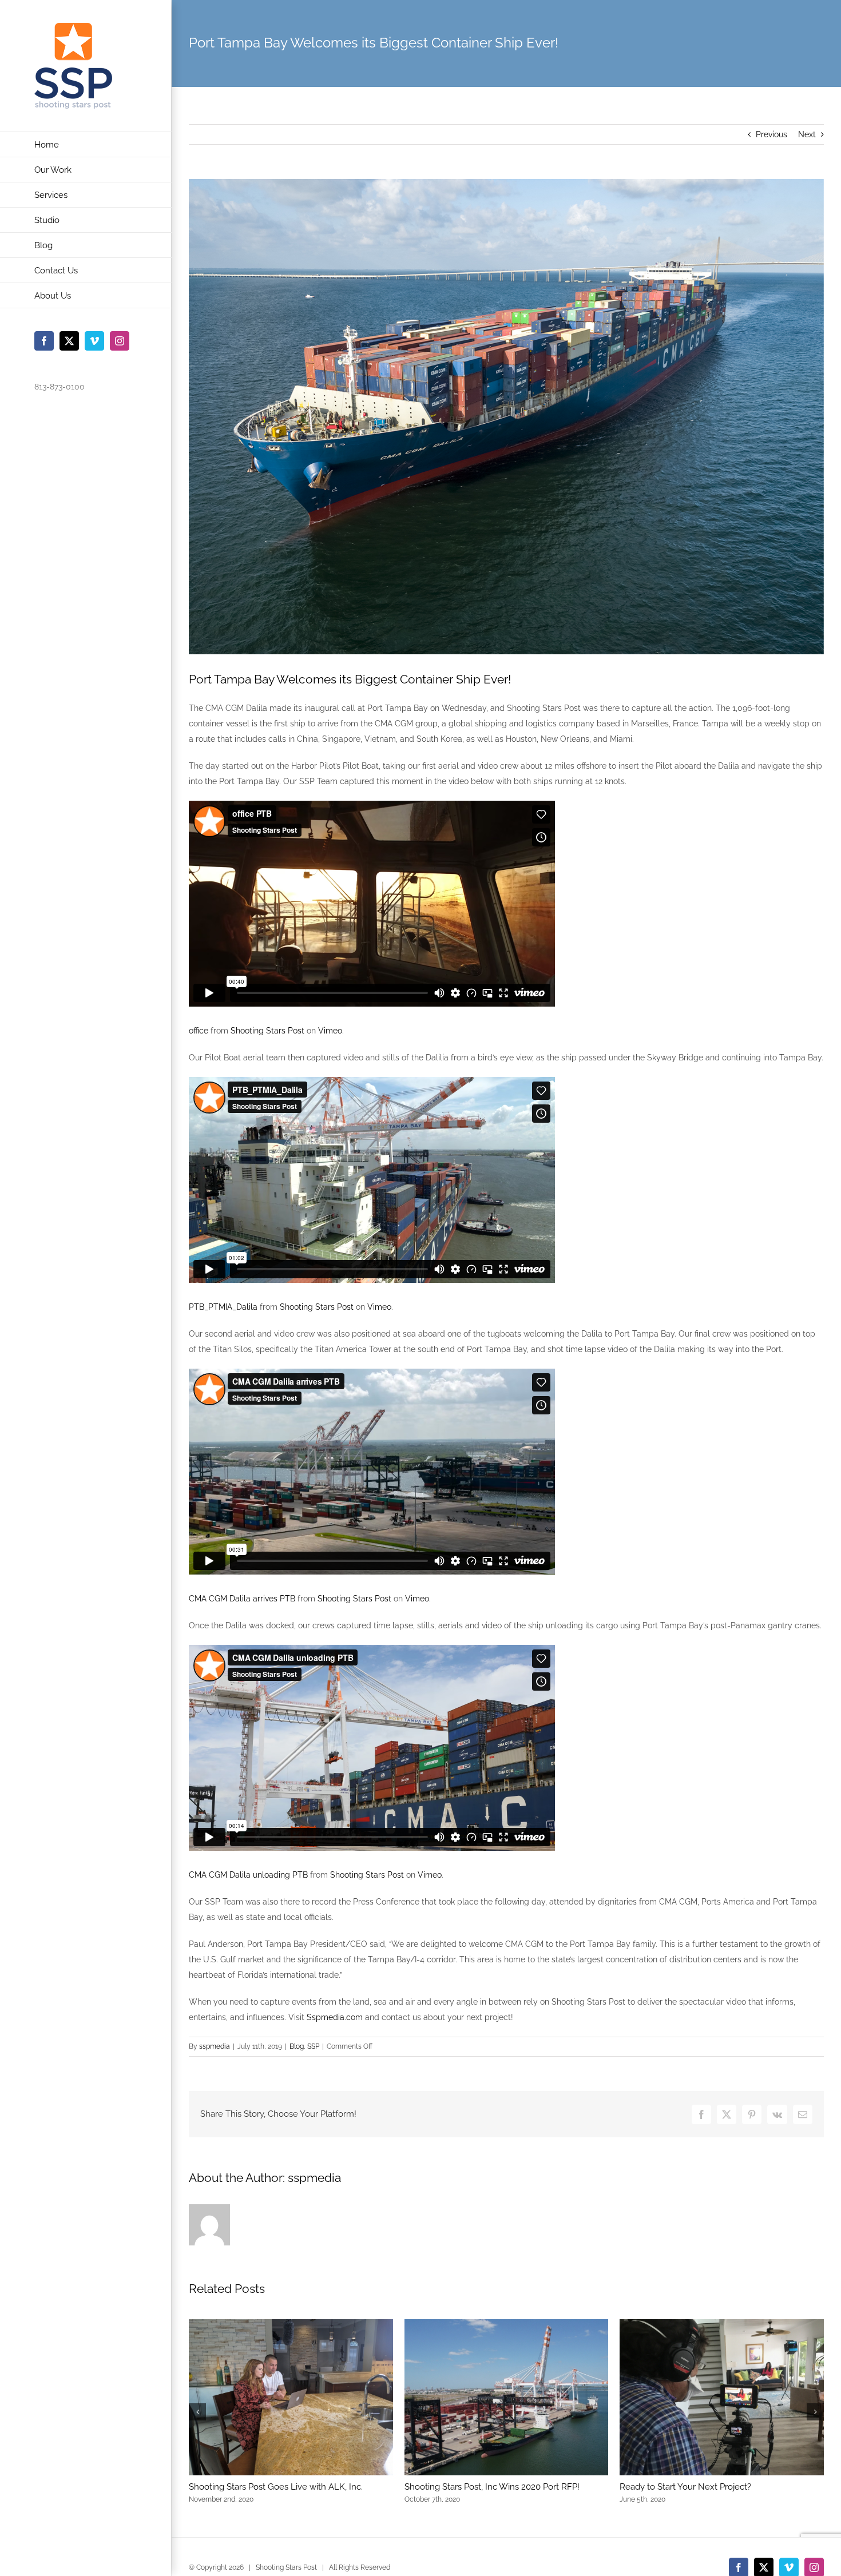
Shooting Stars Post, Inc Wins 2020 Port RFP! (492, 2487)
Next (807, 134)
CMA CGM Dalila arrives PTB (242, 1599)
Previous (771, 134)
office (199, 1031)
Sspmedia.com (335, 2017)
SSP (313, 2046)
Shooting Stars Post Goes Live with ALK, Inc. (276, 2487)
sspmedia (215, 2046)
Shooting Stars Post (267, 1031)
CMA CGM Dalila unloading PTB (248, 1875)
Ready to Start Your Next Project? (685, 2487)
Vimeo (330, 1031)
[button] (197, 2412)
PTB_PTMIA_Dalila (223, 1307)
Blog (297, 2046)
